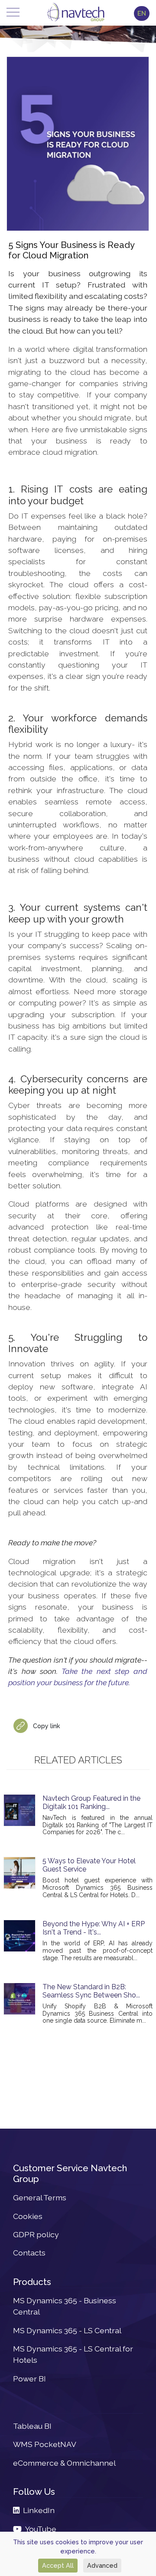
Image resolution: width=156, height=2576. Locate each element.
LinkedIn (37, 2510)
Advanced (102, 2565)
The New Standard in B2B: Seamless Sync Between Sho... (91, 1991)
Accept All (58, 2565)
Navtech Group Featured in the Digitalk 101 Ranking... (91, 1802)
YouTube (39, 2529)
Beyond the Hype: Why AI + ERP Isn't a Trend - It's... (94, 1928)
